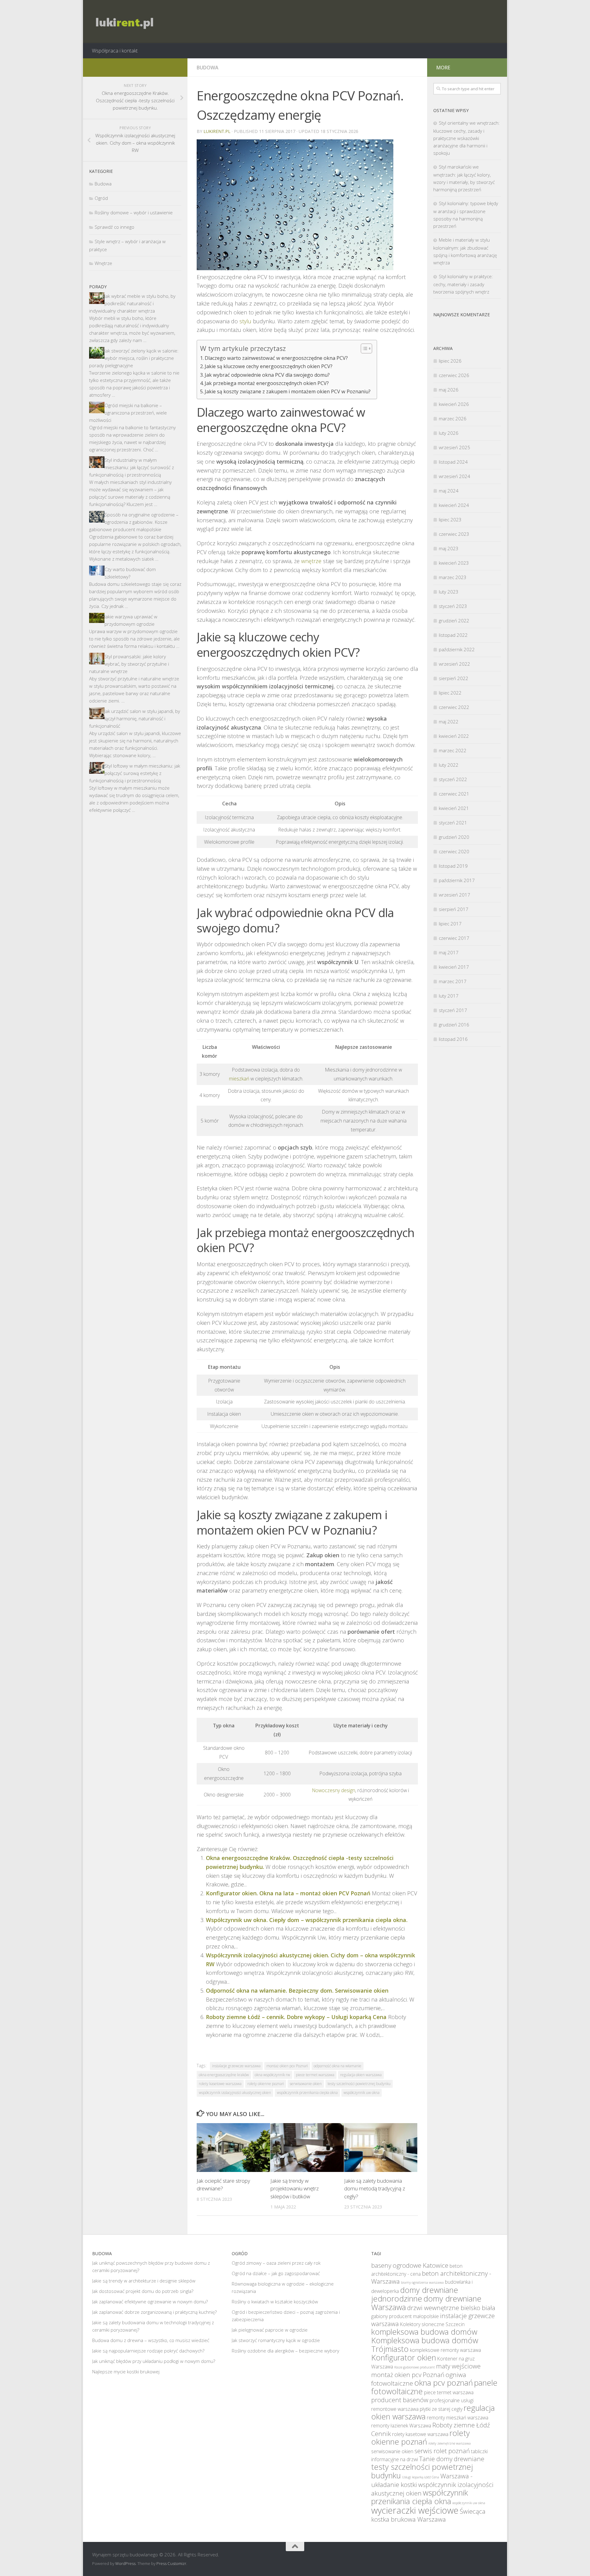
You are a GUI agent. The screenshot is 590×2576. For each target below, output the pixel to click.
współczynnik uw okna (362, 2093)
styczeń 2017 (453, 1010)
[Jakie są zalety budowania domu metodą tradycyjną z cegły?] (381, 2148)
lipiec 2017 (450, 924)
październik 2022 (457, 649)
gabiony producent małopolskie (405, 2316)
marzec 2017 (453, 981)
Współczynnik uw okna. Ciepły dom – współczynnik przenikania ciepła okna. (307, 1920)
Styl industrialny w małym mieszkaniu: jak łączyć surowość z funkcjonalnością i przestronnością (132, 467)
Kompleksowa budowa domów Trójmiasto (425, 2344)
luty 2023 (449, 592)
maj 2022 (449, 722)
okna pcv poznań (444, 2383)
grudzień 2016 (454, 1025)
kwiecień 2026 (454, 404)
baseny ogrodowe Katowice (410, 2265)
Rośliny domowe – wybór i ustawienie (134, 212)
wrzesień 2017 (454, 895)
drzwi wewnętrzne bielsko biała (451, 2308)
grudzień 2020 (454, 837)
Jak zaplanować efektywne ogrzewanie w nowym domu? (150, 2302)
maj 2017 (449, 952)
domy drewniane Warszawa (426, 2303)
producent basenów (400, 2400)
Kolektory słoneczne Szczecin (432, 2324)
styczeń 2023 (453, 606)
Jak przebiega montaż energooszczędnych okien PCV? (267, 383)
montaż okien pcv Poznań (287, 2066)
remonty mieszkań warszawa (458, 2418)
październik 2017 (457, 880)
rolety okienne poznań (266, 2084)
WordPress (125, 2563)
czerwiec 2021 (454, 794)
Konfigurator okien (404, 2357)
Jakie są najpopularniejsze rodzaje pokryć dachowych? (148, 2351)
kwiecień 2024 (454, 505)
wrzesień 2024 (454, 476)
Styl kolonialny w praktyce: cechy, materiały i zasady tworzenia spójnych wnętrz (463, 284)
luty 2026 (449, 433)
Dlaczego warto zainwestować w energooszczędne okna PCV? (276, 358)
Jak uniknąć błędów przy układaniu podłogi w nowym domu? (154, 2361)
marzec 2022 (453, 750)
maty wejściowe (458, 2366)
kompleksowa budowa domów (424, 2332)
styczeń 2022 (453, 779)
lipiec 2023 (450, 519)
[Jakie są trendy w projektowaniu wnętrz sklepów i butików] (307, 2148)
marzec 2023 (453, 577)
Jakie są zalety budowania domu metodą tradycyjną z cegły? (375, 2189)
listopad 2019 (453, 866)
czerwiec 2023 (454, 534)
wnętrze (311, 561)
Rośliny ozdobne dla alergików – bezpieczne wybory (285, 2351)
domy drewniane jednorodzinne (415, 2294)
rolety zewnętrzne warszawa (450, 2443)
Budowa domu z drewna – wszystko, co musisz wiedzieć (151, 2340)
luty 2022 (449, 765)
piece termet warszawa (315, 2075)
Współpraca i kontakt (115, 51)
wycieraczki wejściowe (415, 2510)
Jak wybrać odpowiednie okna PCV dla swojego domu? (267, 375)
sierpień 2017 (454, 909)
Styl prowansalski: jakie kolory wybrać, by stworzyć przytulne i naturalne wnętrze (129, 664)
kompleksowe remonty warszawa (445, 2350)
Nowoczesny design (334, 1790)
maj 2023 (449, 548)
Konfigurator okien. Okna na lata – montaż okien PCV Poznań (288, 1893)
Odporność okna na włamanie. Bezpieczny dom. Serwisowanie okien (297, 1990)
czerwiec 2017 (454, 938)
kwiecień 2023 (454, 563)
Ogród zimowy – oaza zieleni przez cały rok (276, 2263)
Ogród (101, 198)
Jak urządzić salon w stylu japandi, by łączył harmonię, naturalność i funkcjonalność (135, 718)
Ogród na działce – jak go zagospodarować (276, 2273)
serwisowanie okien (306, 2084)
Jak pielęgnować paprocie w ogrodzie (270, 2330)
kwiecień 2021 (454, 808)
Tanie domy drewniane (452, 2459)
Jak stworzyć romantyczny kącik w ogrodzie (276, 2340)
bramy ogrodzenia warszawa (422, 2282)
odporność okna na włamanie (338, 2066)
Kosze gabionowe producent (415, 2367)
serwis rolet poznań (442, 2451)
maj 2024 (449, 491)
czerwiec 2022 (454, 707)
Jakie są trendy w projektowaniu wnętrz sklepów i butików (295, 2189)
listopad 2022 (453, 635)
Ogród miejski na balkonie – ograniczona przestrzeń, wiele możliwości (128, 413)
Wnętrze (103, 263)
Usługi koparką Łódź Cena (421, 2477)
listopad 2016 (453, 1039)
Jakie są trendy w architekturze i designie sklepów (144, 2281)
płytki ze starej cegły (441, 2409)
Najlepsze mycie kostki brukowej (126, 2372)
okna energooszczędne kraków (224, 2075)
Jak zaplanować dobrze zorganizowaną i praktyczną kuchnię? (154, 2312)
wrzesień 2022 (454, 664)
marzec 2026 (453, 418)
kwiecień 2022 (454, 736)
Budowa (208, 68)
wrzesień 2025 (454, 447)
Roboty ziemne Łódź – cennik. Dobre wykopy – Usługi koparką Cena (296, 2017)
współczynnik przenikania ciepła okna (307, 2093)
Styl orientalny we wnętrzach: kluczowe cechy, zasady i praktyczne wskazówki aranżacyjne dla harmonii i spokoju (466, 138)
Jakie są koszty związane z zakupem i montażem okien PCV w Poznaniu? (288, 391)
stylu (245, 321)
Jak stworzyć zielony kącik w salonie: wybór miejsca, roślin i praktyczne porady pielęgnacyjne (134, 358)
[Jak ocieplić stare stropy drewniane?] (233, 2148)
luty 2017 (449, 996)
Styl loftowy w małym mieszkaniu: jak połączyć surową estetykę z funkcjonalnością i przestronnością (135, 773)
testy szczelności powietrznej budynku (359, 2084)
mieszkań (239, 1079)
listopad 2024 (453, 462)
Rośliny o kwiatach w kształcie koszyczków (275, 2302)
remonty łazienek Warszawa (401, 2426)
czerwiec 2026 (454, 375)
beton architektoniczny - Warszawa (431, 2277)
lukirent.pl (217, 131)
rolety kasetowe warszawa (220, 2084)
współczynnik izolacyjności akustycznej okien (235, 2093)
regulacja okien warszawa (361, 2075)
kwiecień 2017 (454, 967)
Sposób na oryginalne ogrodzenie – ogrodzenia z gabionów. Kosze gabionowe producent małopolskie (134, 522)
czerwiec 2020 (454, 851)
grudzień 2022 (454, 621)
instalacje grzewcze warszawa (236, 2066)
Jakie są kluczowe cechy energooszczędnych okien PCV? (269, 366)
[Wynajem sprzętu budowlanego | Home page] (124, 21)
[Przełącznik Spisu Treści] (363, 348)
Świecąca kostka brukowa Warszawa (428, 2515)
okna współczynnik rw (272, 2075)
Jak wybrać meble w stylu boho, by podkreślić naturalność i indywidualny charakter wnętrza (132, 303)
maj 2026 (449, 390)
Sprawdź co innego (114, 227)
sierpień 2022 (454, 678)
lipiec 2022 (450, 693)
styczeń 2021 (453, 823)
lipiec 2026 (450, 361)
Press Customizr (171, 2563)
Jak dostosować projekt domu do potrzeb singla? (143, 2291)
